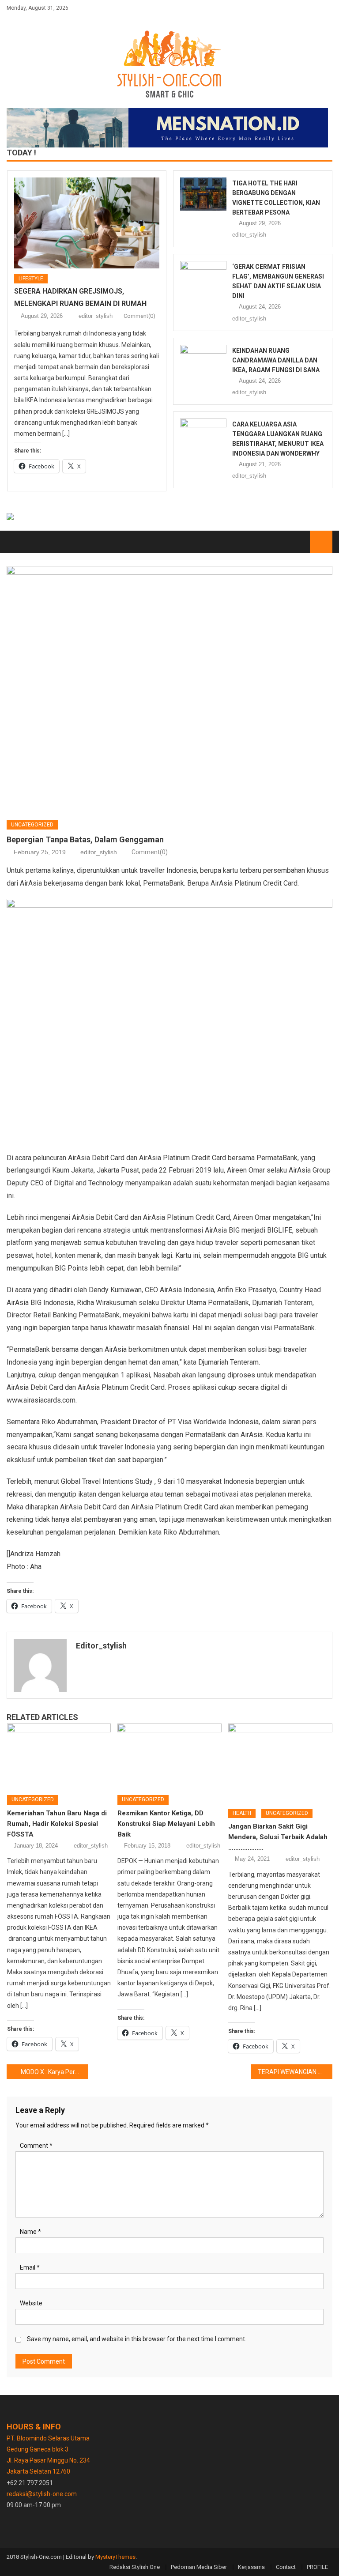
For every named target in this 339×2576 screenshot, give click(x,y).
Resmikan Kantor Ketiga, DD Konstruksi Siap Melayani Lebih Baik (166, 1824)
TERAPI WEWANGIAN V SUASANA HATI (295, 2072)
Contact (286, 2567)
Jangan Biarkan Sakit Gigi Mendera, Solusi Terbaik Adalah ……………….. (278, 1837)
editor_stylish (96, 316)
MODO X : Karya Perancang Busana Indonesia (54, 2072)
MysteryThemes (115, 2557)
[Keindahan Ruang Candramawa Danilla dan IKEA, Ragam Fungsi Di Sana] (203, 361)
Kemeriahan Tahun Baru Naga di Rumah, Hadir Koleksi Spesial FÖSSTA (57, 1824)
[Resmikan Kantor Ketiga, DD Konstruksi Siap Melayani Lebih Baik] (169, 1756)
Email (30, 2267)
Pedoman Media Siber (199, 2567)
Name (30, 2232)
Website (31, 2303)
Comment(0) (139, 316)
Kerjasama (251, 2567)
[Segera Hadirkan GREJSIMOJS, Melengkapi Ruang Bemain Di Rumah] (87, 223)
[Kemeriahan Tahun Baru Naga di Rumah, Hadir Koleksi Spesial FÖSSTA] (59, 1756)
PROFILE (317, 2567)
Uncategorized (32, 825)
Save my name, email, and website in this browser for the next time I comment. (137, 2339)
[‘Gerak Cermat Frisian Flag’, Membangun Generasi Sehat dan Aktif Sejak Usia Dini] (203, 277)
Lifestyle (31, 279)
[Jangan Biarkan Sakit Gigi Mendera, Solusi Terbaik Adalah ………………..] (280, 1763)
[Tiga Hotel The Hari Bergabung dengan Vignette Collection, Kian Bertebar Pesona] (203, 194)
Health (242, 1813)
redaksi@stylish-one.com (42, 2494)
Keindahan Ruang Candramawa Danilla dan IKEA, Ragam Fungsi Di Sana (276, 360)
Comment (36, 2146)
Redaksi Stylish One (135, 2567)
